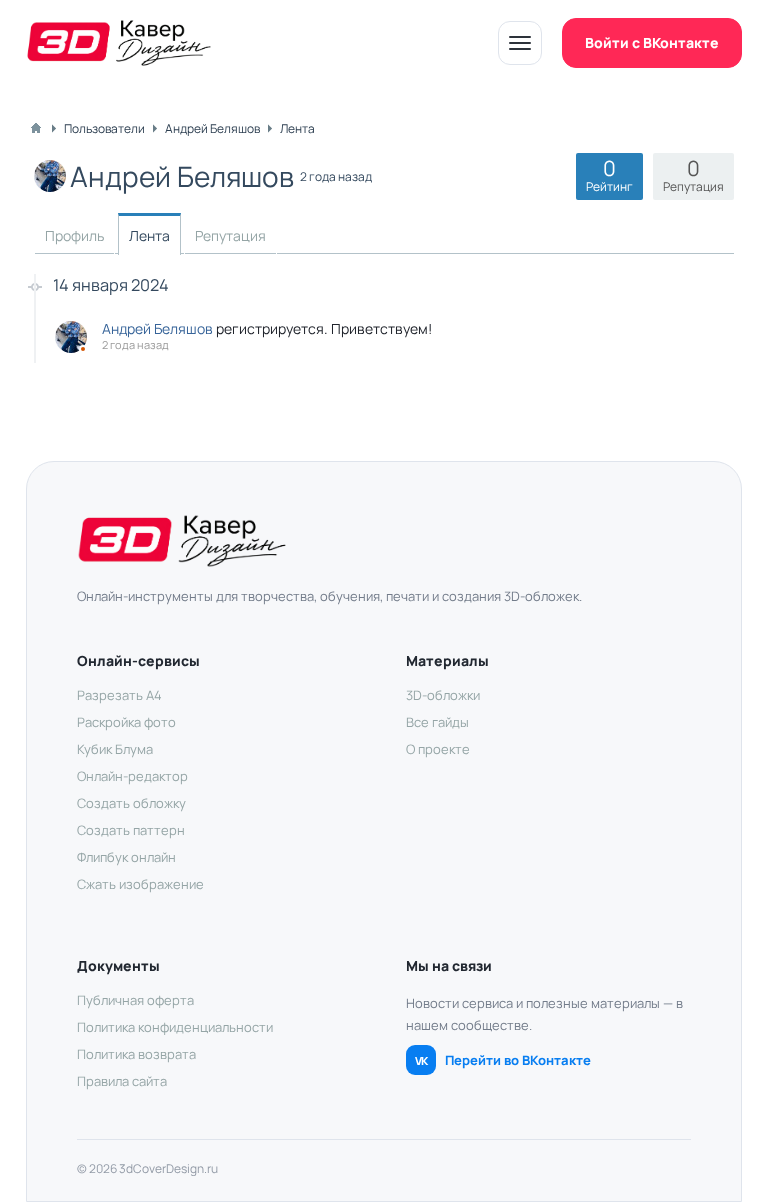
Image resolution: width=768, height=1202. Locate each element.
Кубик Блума (115, 749)
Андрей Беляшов (157, 328)
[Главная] (36, 128)
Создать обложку (131, 803)
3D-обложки (443, 695)
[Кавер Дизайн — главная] (119, 43)
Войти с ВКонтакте (652, 42)
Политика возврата (136, 1054)
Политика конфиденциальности (175, 1027)
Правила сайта (122, 1081)
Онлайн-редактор (132, 776)
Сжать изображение (140, 884)
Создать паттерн (131, 830)
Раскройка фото (126, 722)
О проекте (438, 749)
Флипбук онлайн (126, 857)
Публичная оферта (135, 1000)
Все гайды (437, 722)
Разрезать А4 (119, 695)
